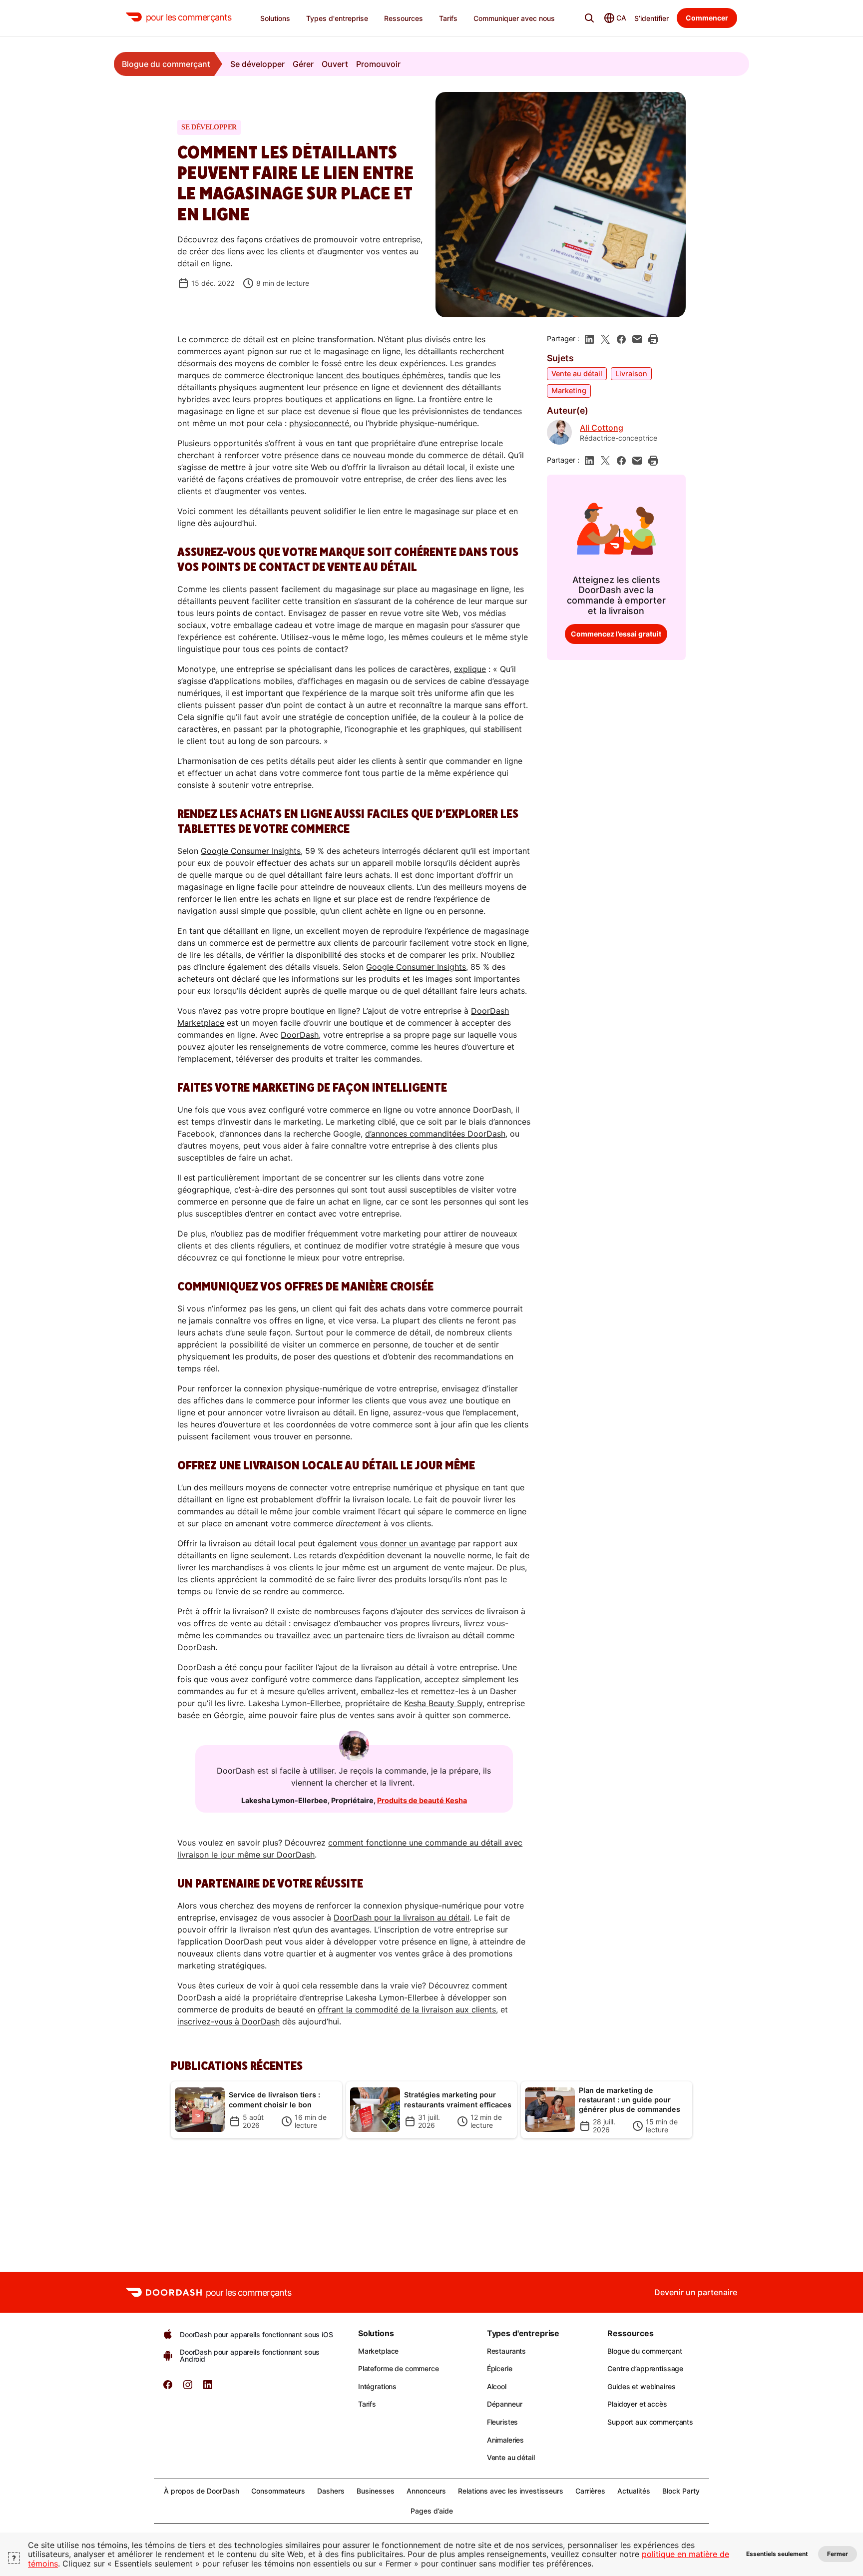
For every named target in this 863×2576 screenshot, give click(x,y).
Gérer (303, 64)
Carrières (590, 2491)
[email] (637, 339)
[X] (605, 339)
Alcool (497, 2386)
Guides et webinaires (641, 2386)
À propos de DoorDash (202, 2491)
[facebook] (621, 339)
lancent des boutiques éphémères (380, 375)
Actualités (634, 2491)
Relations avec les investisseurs (511, 2491)
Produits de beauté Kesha (422, 1800)
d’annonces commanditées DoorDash (435, 1134)
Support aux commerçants (650, 2422)
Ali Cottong (602, 428)
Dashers (331, 2491)
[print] (653, 339)
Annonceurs (426, 2491)
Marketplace (378, 2351)
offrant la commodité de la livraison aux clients (407, 2009)
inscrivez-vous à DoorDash (228, 2021)
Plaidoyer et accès (637, 2404)
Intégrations (377, 2386)
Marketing (569, 390)
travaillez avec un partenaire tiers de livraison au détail (380, 1635)
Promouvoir (378, 64)
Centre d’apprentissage (645, 2368)
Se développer (257, 64)
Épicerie (500, 2368)
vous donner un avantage (408, 1543)
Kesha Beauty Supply (443, 1703)
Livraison (631, 373)
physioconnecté (319, 423)
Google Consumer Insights (251, 851)
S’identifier (651, 18)
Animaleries (505, 2440)
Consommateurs (278, 2491)
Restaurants (506, 2351)
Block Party (681, 2491)
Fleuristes (503, 2422)
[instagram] (188, 2388)
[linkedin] (589, 339)
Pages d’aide (432, 2511)
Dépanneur (505, 2404)
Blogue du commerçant (166, 64)
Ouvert (335, 64)
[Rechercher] (589, 18)
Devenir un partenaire (696, 2292)
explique (470, 669)
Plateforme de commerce (399, 2368)
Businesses (376, 2491)
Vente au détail (577, 373)
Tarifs (367, 2404)
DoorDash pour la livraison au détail (402, 1918)
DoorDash (300, 1035)
